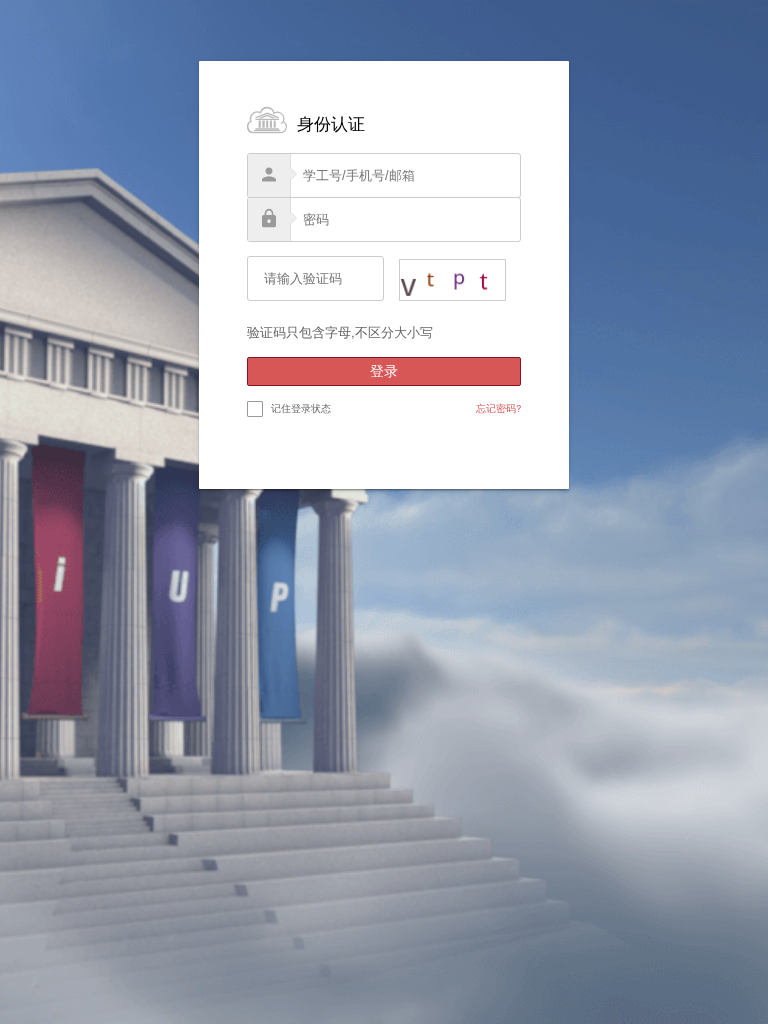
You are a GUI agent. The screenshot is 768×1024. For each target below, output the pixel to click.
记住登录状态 (301, 408)
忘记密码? (498, 408)
